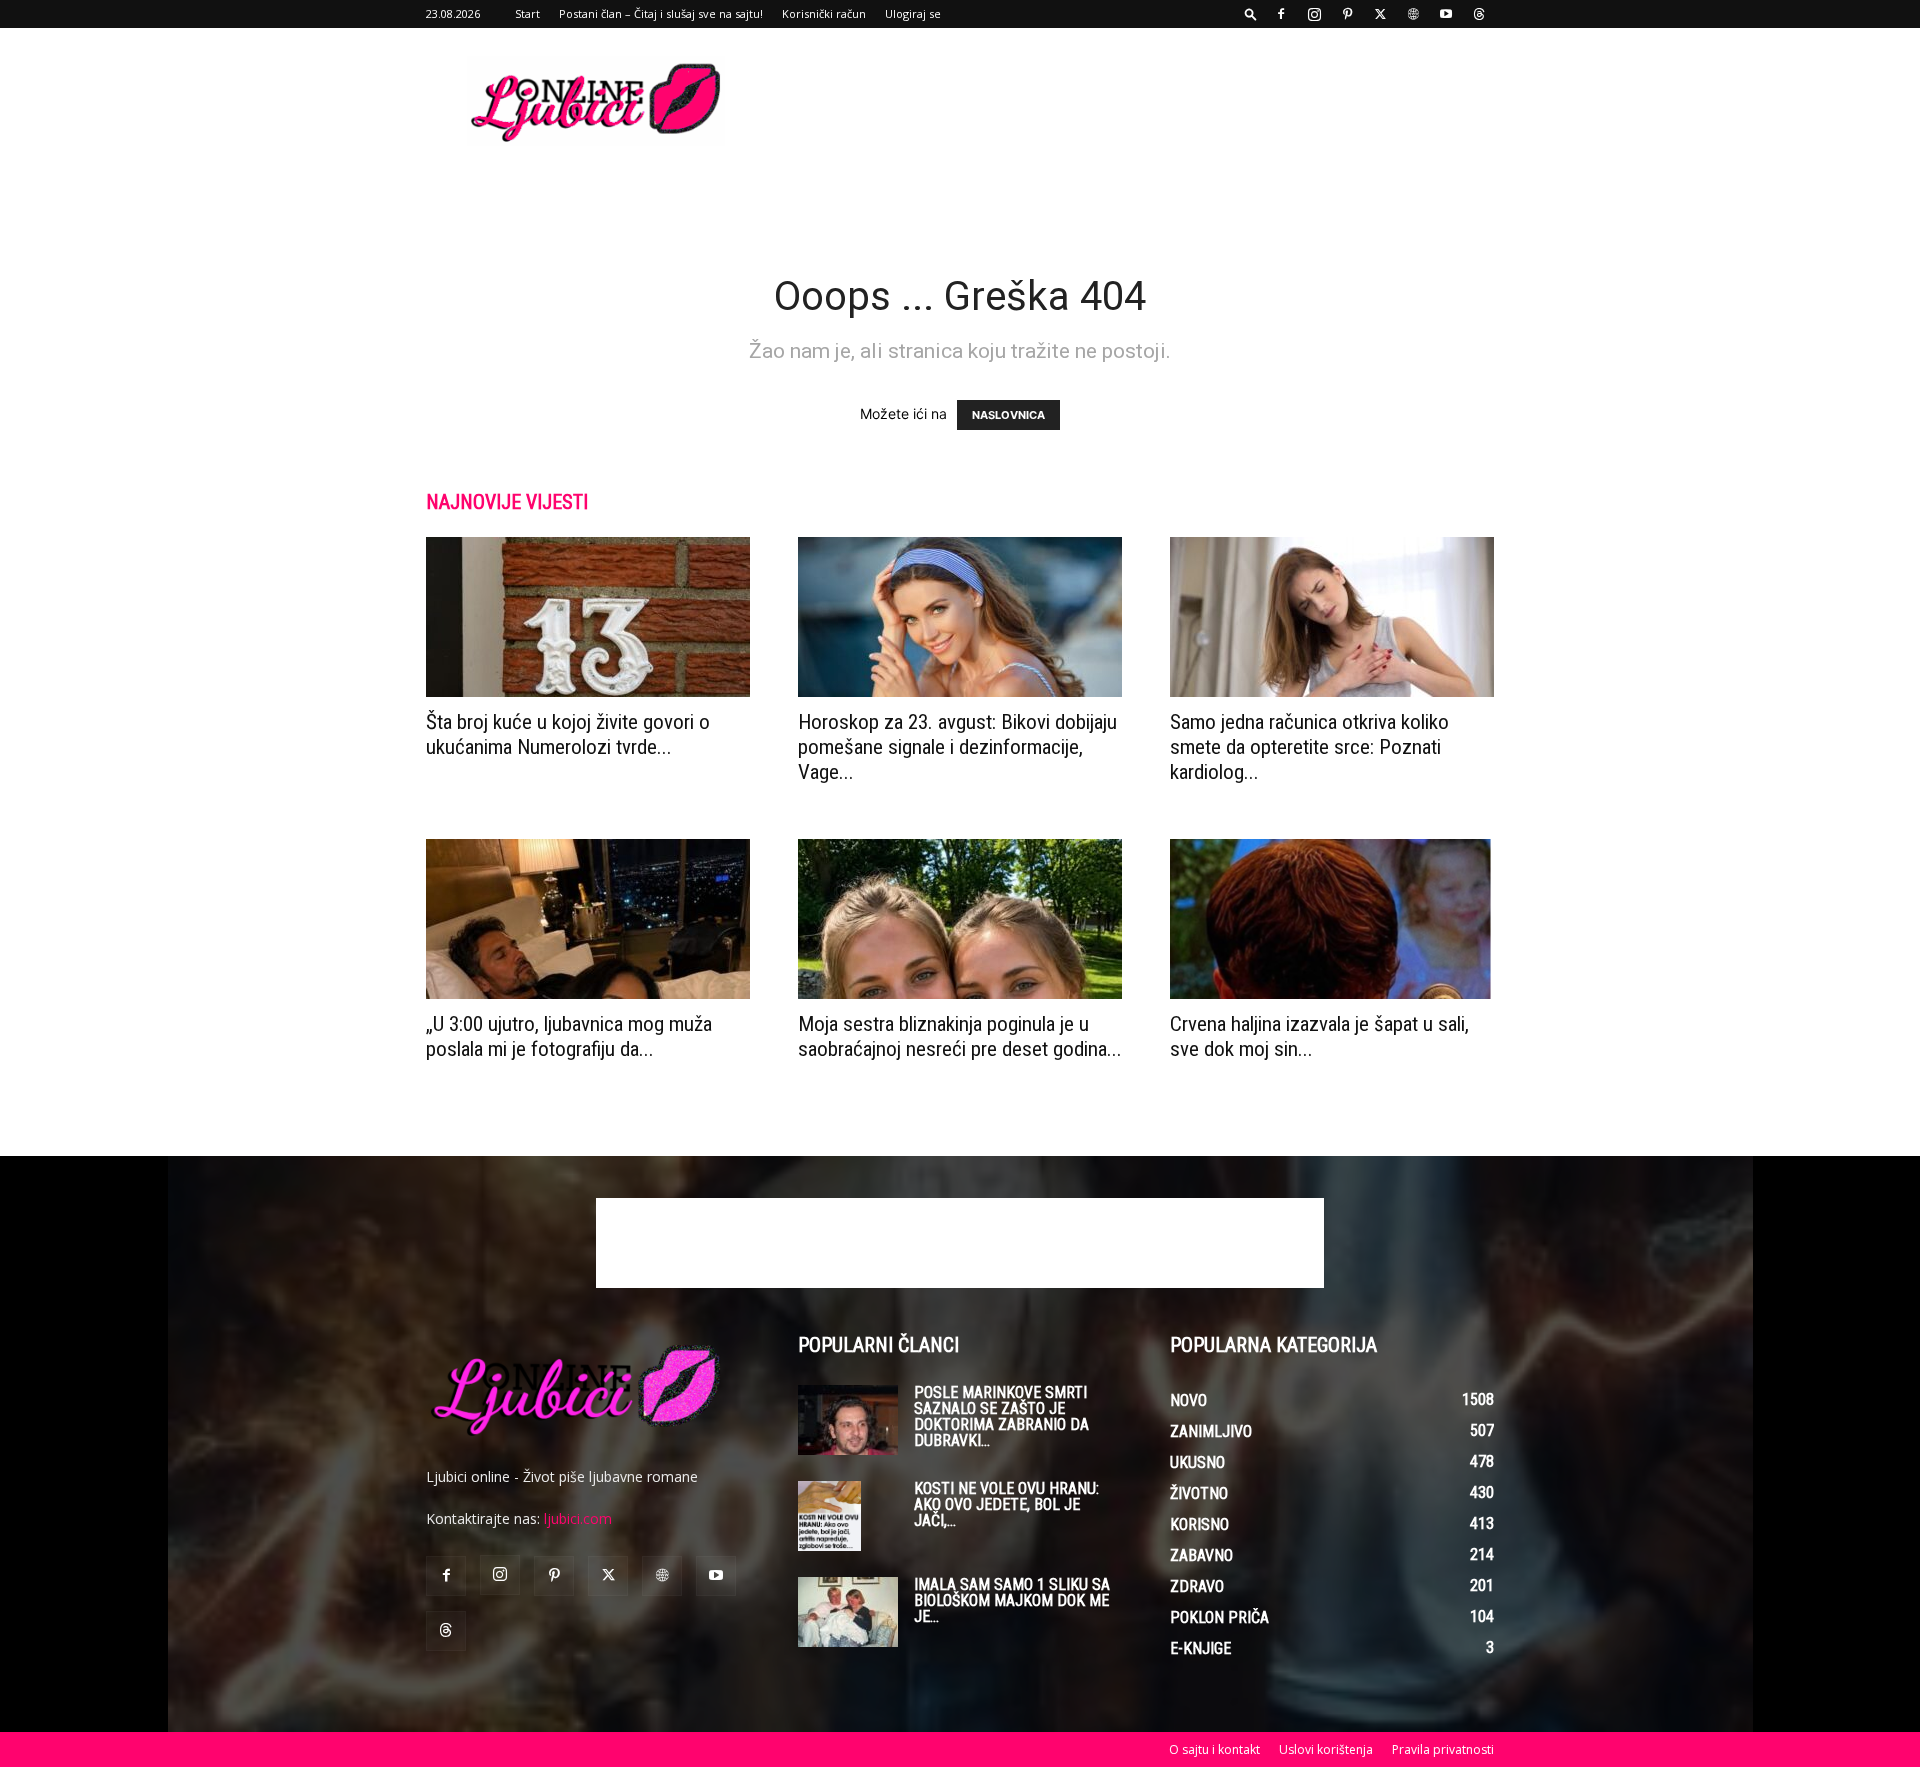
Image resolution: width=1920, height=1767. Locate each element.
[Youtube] (1446, 14)
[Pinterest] (1347, 14)
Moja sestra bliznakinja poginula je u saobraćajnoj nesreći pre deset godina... (960, 1036)
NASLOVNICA (1008, 415)
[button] (1251, 13)
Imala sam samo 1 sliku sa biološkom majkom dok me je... (1012, 1600)
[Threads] (1479, 14)
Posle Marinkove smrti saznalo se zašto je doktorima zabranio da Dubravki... (1001, 1416)
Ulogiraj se (913, 13)
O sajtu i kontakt (1214, 1749)
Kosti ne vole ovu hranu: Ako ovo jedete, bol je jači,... (1006, 1504)
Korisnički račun (824, 13)
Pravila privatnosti (1443, 1749)
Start (527, 13)
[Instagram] (1314, 14)
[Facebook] (1281, 14)
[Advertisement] (1130, 101)
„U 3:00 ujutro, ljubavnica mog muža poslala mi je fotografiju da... (569, 1036)
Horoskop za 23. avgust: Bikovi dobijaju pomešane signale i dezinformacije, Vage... (957, 747)
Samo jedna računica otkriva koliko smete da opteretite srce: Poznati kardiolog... (1309, 747)
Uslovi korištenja (1326, 1749)
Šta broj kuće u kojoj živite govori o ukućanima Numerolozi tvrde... (568, 734)
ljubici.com (578, 1518)
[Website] (1413, 14)
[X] (1380, 14)
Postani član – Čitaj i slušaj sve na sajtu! (661, 13)
